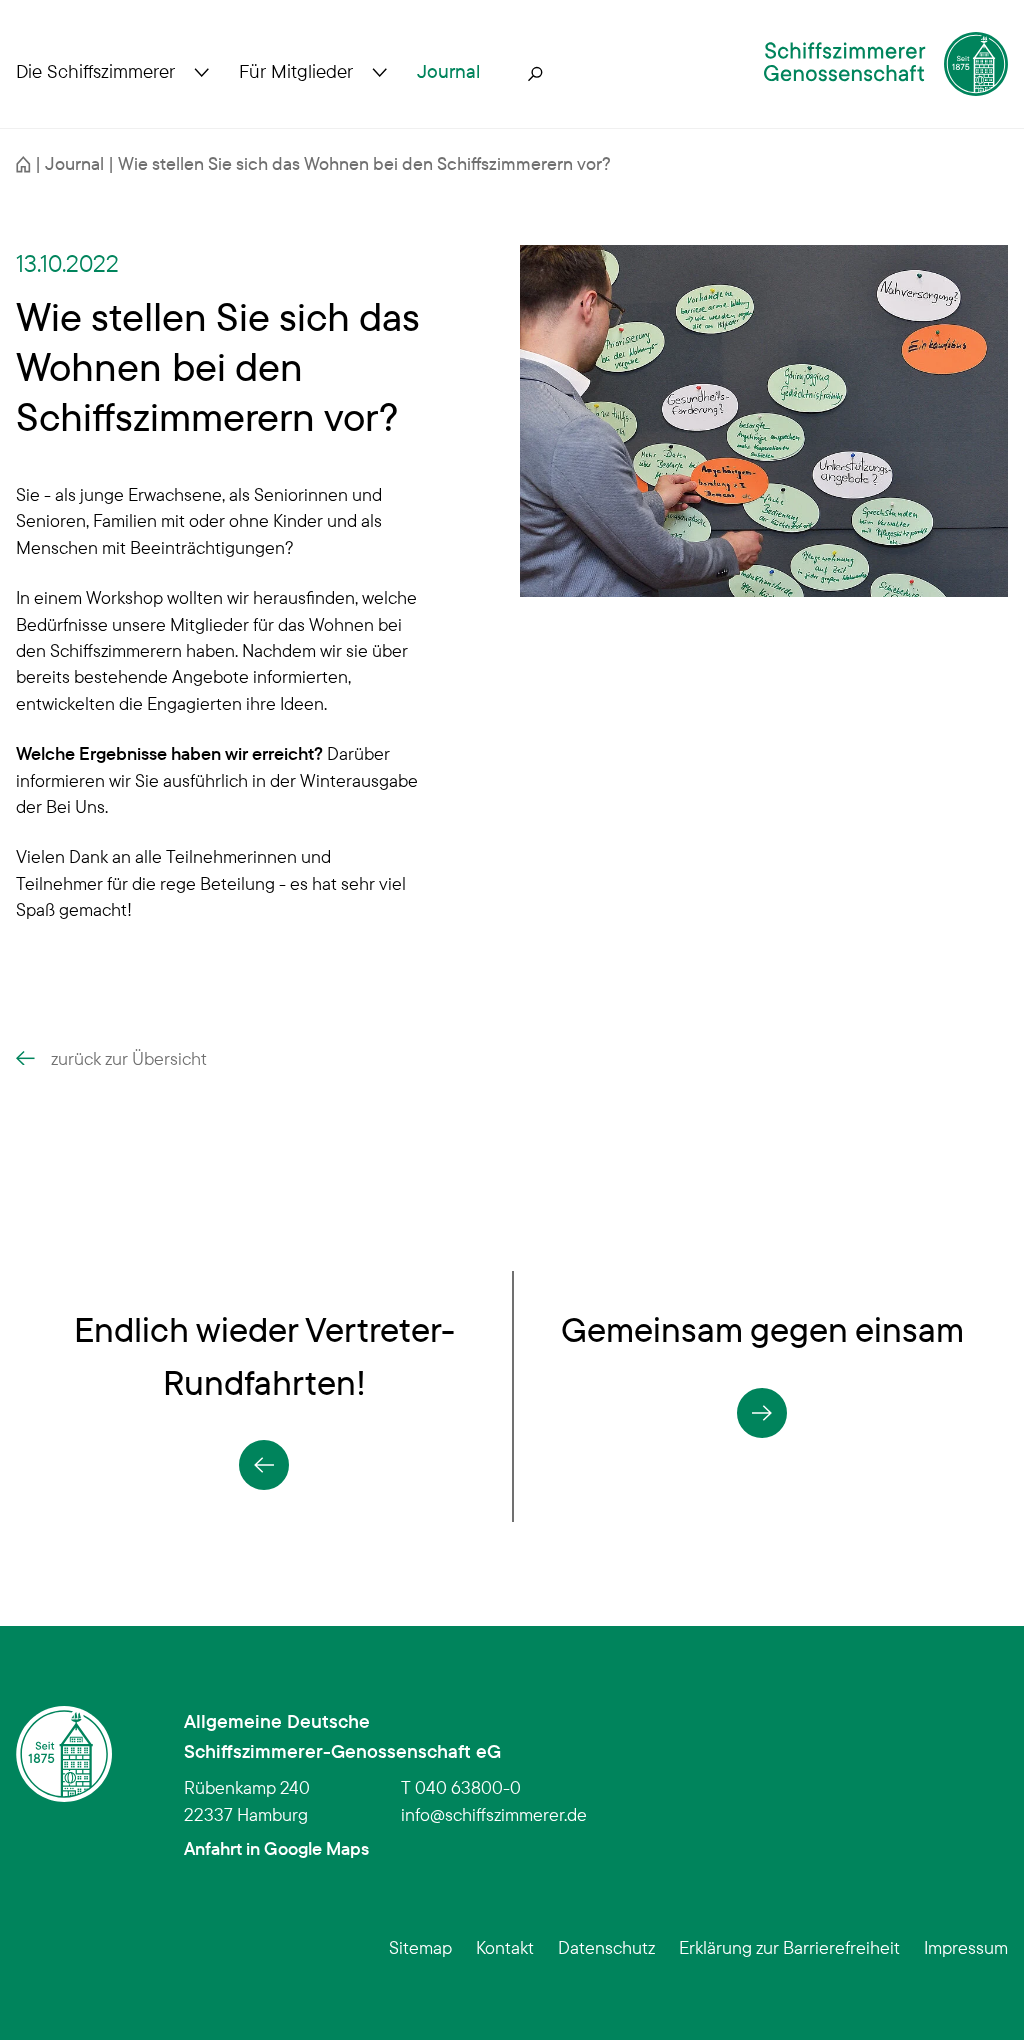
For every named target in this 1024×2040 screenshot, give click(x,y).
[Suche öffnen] (536, 72)
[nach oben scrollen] (978, 1994)
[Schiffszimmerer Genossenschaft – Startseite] (886, 64)
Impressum (966, 1947)
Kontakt (505, 1947)
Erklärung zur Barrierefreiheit (789, 1947)
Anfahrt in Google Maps (276, 1848)
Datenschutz (606, 1947)
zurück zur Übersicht (129, 1058)
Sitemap (420, 1947)
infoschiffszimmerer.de (494, 1814)
